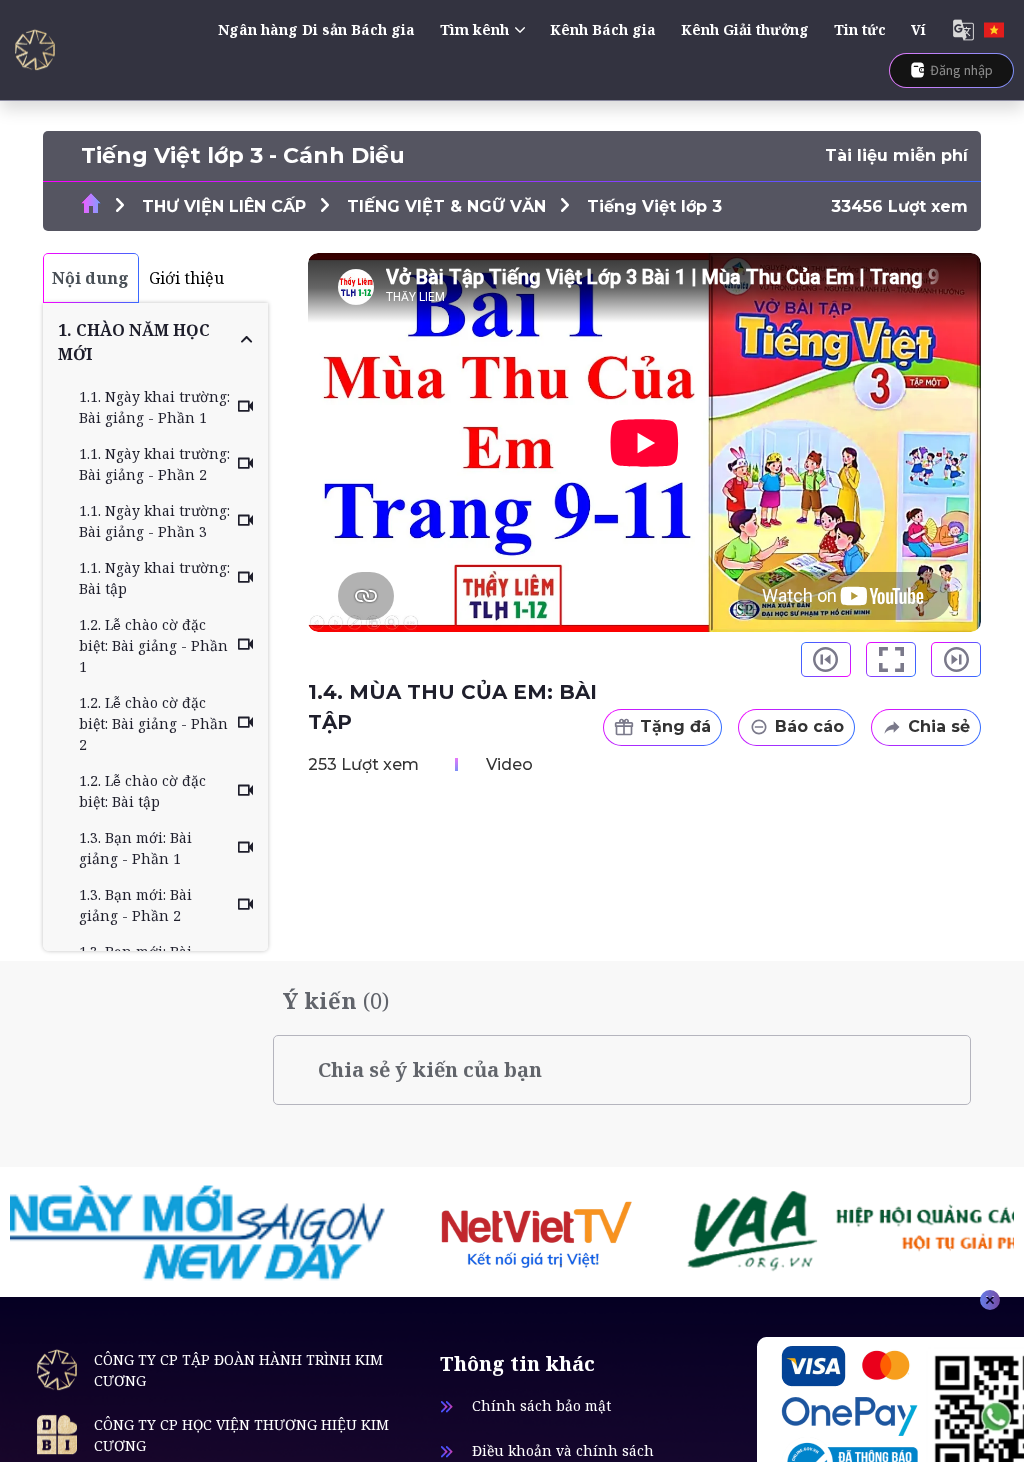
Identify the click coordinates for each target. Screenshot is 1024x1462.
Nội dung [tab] (90, 278)
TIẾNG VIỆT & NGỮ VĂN (446, 206)
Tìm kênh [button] (474, 29)
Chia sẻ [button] (939, 726)
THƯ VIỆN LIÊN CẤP (224, 206)
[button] (155, 342)
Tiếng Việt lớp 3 (654, 206)
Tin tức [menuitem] (860, 29)
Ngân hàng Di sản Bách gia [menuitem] (316, 29)
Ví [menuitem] (918, 29)
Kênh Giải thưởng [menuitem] (745, 29)
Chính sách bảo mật (541, 1405)
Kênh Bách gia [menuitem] (603, 29)
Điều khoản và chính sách (563, 1450)
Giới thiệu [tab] (186, 278)
